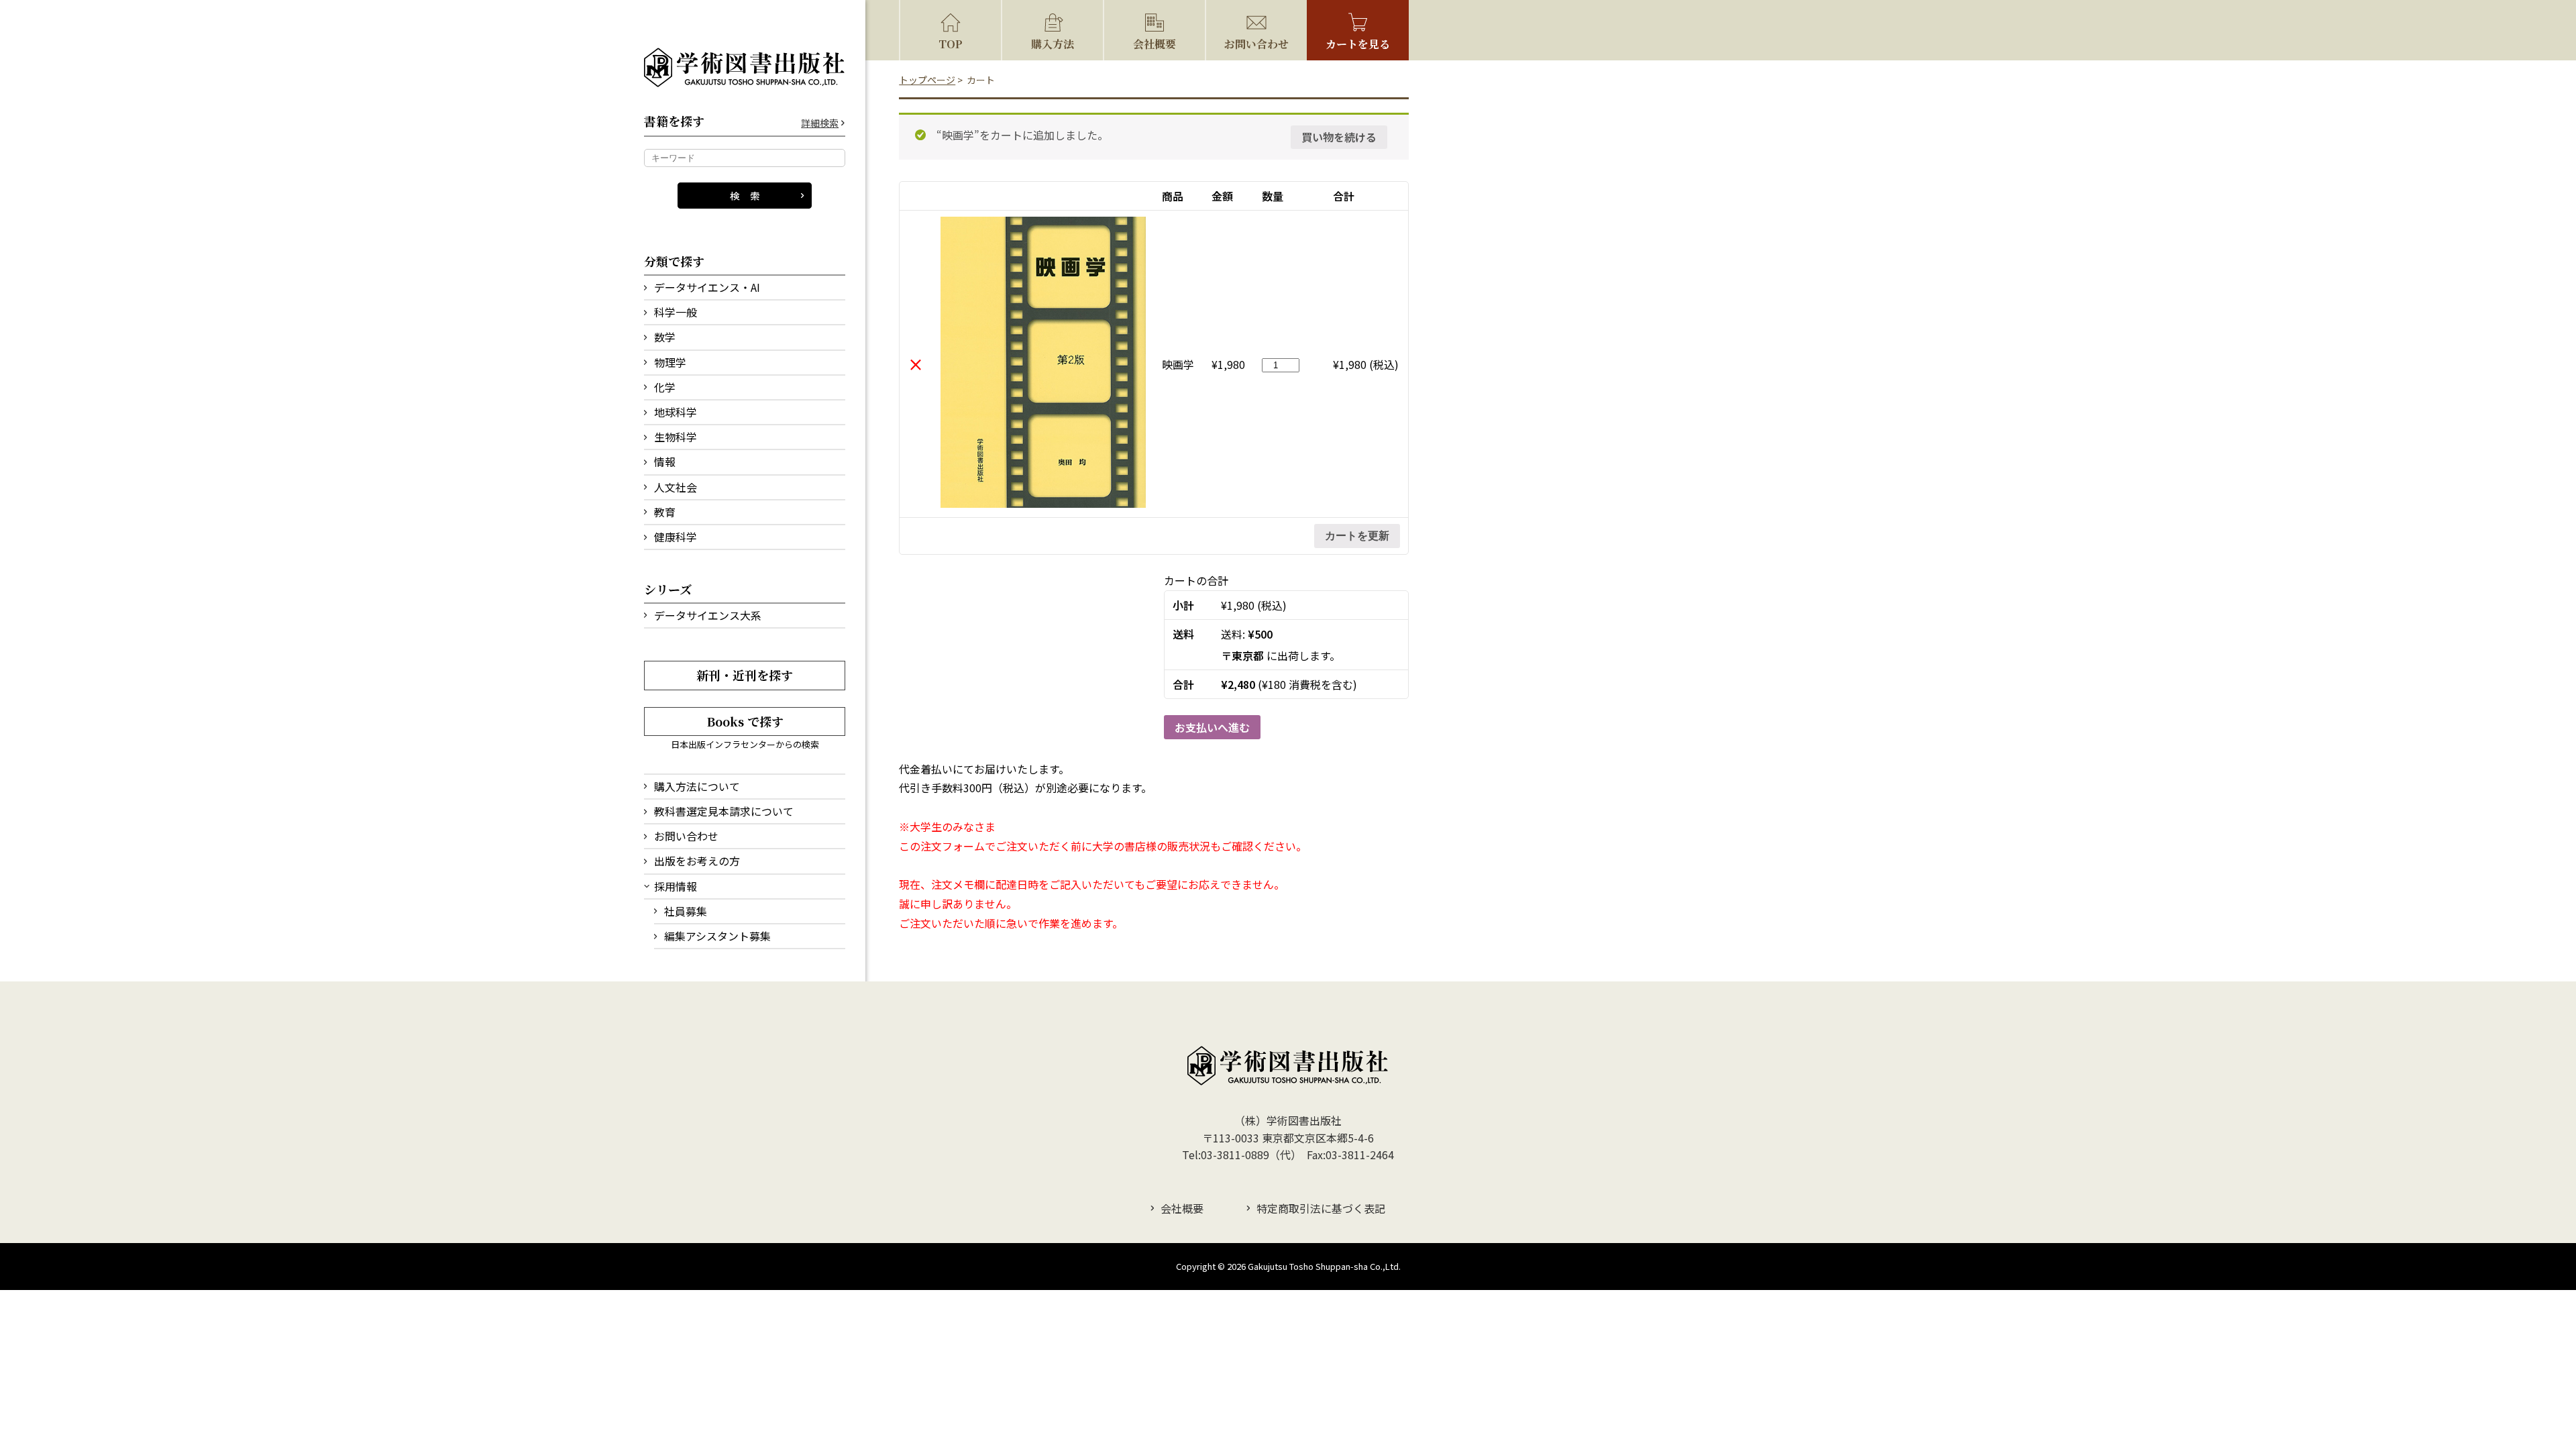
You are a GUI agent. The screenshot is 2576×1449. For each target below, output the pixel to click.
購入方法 (1053, 44)
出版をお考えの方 (697, 861)
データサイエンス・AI (707, 287)
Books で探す (745, 721)
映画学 (1178, 364)
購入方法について (697, 786)
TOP (951, 44)
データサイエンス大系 (708, 615)
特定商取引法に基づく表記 (1321, 1208)
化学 (665, 387)
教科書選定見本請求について (724, 811)
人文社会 (676, 487)
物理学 (670, 362)
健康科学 (676, 537)
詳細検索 (820, 123)
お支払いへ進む (1212, 727)
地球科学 (676, 412)
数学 (665, 337)
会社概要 (1155, 44)
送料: (1247, 634)
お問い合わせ (686, 836)
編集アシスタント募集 (717, 936)
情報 (665, 462)
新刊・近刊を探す (745, 675)
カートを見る (1358, 44)
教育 (665, 512)
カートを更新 (1357, 536)
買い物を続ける (1339, 137)
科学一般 (676, 312)
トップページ (927, 80)
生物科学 (676, 437)
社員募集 (686, 911)
